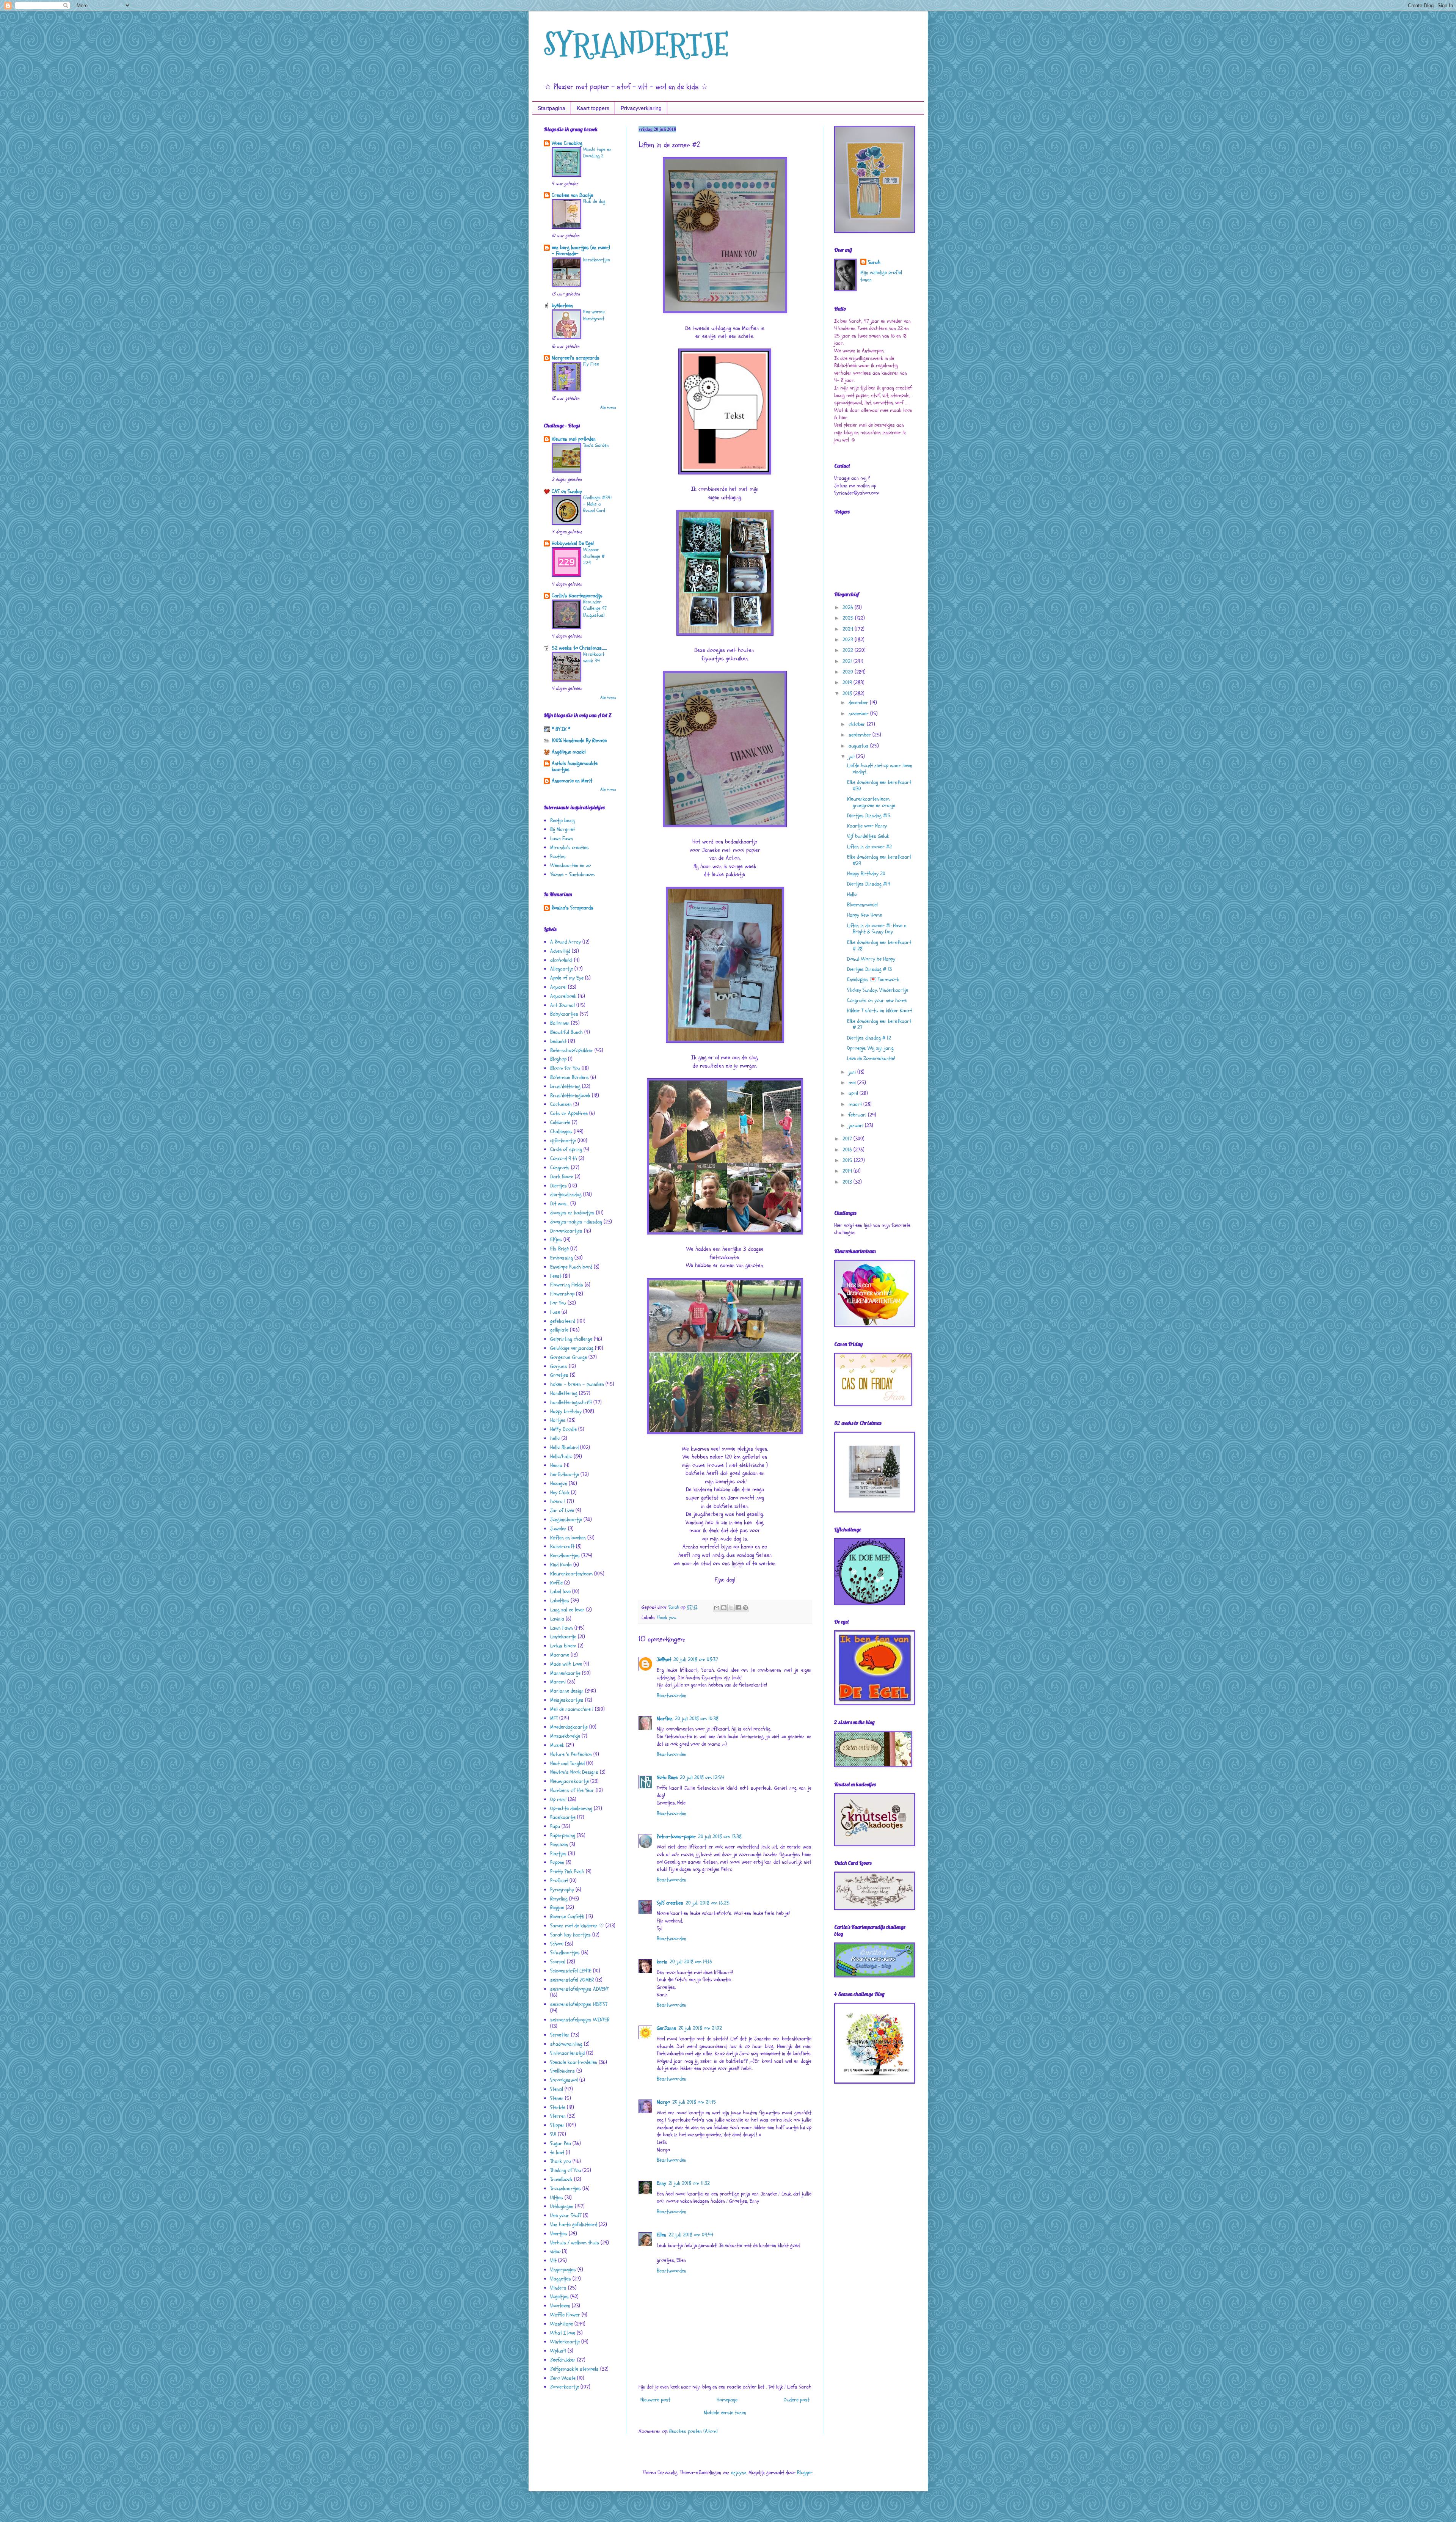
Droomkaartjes (566, 1231)
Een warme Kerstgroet (594, 315)
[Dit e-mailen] (717, 1608)
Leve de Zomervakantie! (871, 1058)
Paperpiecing (563, 1835)
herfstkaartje (565, 1474)
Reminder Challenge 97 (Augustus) (595, 609)
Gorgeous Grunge (569, 1357)
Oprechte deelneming (571, 1808)
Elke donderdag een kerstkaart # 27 (879, 1024)
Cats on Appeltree (569, 1113)
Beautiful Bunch (566, 1032)
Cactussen (561, 1104)
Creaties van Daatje (572, 195)
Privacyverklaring (641, 108)
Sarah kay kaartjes (570, 1935)
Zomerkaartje (565, 2387)
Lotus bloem (563, 1646)
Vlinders (558, 2288)
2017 (848, 1139)
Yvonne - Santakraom (572, 874)
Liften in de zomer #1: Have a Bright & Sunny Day (877, 929)
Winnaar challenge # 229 (594, 556)
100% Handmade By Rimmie (579, 740)
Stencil (557, 2089)
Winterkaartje (565, 2342)
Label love (560, 1592)
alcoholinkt (561, 960)
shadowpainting (566, 2044)
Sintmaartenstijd (567, 2053)
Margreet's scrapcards (576, 358)
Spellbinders (562, 2071)
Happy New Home (864, 915)
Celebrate (560, 1122)
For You (558, 1303)
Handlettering (564, 1393)
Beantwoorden (672, 1695)
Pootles (558, 857)
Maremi (558, 1682)
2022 (849, 650)
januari (857, 1125)
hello (555, 1438)
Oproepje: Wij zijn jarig (870, 1048)
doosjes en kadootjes (572, 1213)
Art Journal (562, 1005)
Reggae (557, 1907)
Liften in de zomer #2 (869, 847)
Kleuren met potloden (574, 439)
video (555, 2251)
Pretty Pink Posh (567, 1871)
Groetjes (559, 1375)
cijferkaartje (563, 1141)
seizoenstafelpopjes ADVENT (579, 1989)
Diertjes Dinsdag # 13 (869, 969)
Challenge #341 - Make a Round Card (598, 504)
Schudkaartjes (565, 1953)
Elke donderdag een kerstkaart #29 (879, 860)
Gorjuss (559, 1366)
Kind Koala (561, 1565)
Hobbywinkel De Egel (573, 543)
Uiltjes (557, 2198)
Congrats (560, 1168)
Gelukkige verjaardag (572, 1348)
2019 (848, 682)
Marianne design (567, 1691)
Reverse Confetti (567, 1917)
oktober (858, 724)
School (557, 1944)
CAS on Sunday (567, 491)
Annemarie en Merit (572, 781)
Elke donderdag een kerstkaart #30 (879, 785)
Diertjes (559, 1186)
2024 (849, 629)
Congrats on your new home (877, 1000)
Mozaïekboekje (565, 1736)
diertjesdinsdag (566, 1194)
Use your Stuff (566, 2215)
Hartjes (558, 1420)
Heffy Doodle (563, 1429)
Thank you (667, 1617)
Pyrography (562, 1890)
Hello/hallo (561, 1457)
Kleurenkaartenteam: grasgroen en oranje (871, 802)
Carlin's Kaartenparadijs (577, 596)
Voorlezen (560, 2306)
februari (858, 1115)
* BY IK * (561, 729)
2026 (849, 607)
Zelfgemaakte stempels (574, 2369)
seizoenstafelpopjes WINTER (580, 2020)
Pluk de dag (594, 201)
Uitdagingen (562, 2206)
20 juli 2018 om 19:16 (691, 1962)
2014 (848, 1171)
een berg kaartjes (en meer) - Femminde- (581, 250)
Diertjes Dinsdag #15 (869, 816)
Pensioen (559, 1844)
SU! (553, 2134)
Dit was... (559, 1204)
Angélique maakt (569, 752)
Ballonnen (560, 1023)
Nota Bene (667, 1777)
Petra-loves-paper (676, 1837)
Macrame (560, 1655)
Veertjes (559, 2234)
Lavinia (557, 1619)
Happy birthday (566, 1411)
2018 (848, 693)
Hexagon (559, 1483)
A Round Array (566, 942)
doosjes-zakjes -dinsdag (576, 1222)
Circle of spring (566, 1149)
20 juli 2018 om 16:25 (708, 1903)
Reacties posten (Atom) (693, 2431)
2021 (848, 661)
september (861, 735)
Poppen (557, 1862)
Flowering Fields (567, 1285)
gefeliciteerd (563, 1321)
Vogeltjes (559, 2297)
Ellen (661, 2235)
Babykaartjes (564, 1014)
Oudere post (797, 2400)
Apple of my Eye (567, 978)
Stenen (557, 2098)
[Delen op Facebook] (738, 1608)
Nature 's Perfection (571, 1754)
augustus (859, 746)
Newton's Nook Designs (574, 1772)
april (854, 1093)
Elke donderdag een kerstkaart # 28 (879, 945)
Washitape (562, 2324)
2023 (849, 640)
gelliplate (559, 1330)
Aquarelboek (563, 996)
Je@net (664, 1659)
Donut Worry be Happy (871, 959)
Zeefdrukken (563, 2360)
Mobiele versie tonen (725, 2413)
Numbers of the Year (572, 1790)
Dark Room (562, 1177)
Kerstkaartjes (565, 1555)
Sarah (874, 262)
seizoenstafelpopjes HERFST (579, 2004)
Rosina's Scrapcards (573, 908)
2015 (848, 1160)
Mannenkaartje (565, 1673)
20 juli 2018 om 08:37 (696, 1659)
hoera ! (558, 1501)
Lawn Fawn (562, 838)
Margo (663, 2102)
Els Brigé (559, 1249)
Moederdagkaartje (569, 1727)
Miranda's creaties (570, 847)
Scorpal (558, 1962)
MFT (554, 1718)
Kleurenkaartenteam (571, 1574)
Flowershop (562, 1294)
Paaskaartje (563, 1817)
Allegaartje (562, 969)
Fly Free (591, 364)
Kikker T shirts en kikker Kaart (879, 1011)
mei (853, 1083)
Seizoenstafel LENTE (571, 1971)
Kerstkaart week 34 (594, 657)
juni (853, 1072)
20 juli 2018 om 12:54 (702, 1777)
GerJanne (666, 2028)
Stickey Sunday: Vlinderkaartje (878, 990)
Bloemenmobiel (862, 905)
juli (852, 756)
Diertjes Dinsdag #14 (869, 884)
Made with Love (566, 1664)
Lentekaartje (563, 1637)
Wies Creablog (567, 143)
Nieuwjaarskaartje (570, 1781)
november (859, 714)
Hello (852, 894)
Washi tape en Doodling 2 (597, 153)
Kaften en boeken (568, 1538)
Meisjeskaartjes (567, 1700)
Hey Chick (560, 1493)
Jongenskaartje (566, 1519)
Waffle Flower (565, 2315)
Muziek (557, 1745)
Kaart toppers (593, 108)
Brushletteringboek (570, 1095)
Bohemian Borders (570, 1077)
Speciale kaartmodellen (574, 2062)
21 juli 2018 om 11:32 (689, 2183)
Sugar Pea (561, 2143)
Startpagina (551, 108)
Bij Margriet (562, 829)
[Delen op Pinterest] (745, 1608)
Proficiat (559, 1881)
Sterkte (558, 2107)
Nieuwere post (655, 2400)
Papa (555, 1826)
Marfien (665, 1719)
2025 (849, 618)
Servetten (560, 2035)
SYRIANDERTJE (636, 45)
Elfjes (556, 1240)
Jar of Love (562, 1510)
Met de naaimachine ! (572, 1709)
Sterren (558, 2116)
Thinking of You (566, 2170)
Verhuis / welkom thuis (575, 2243)
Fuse (555, 1312)
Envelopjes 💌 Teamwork (873, 979)
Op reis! (558, 1799)
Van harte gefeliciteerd (574, 2224)
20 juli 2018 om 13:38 (720, 1837)
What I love (563, 2333)
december (859, 703)
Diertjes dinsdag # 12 (869, 1038)
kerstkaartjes (597, 260)
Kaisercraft (562, 1546)
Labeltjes (560, 1601)
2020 (849, 672)
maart (856, 1104)
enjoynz (739, 2473)
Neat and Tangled (567, 1763)
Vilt (553, 2261)
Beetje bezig (562, 821)
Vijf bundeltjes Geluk (868, 836)
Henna (556, 1465)
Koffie (556, 1583)
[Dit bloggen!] (724, 1608)
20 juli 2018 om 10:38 (697, 1719)
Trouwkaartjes (566, 2188)
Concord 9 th (564, 1158)
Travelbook (561, 2179)
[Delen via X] (731, 1608)
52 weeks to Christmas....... (579, 648)
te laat (557, 2152)
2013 (848, 1182)
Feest (556, 1276)
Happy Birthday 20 (866, 874)
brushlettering (565, 1086)
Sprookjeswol (564, 2080)
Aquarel (558, 987)
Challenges (561, 1131)
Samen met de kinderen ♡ (577, 1926)
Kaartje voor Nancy (867, 826)
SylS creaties (670, 1903)
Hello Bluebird (564, 1447)
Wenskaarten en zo (570, 865)
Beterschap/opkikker (572, 1050)
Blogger (805, 2473)
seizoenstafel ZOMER (572, 1980)
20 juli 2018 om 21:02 (700, 2028)
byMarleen (562, 305)
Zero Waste (563, 2378)
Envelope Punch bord (571, 1267)
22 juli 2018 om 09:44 (691, 2235)
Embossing (562, 1258)
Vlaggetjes (561, 2279)
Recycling (559, 1899)
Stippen (557, 2125)
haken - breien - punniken (577, 1384)
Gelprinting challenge (571, 1339)
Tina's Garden (596, 445)
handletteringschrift (571, 1402)
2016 (848, 1150)
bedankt (558, 1041)
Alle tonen (608, 408)
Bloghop (558, 1059)
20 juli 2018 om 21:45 (694, 2102)
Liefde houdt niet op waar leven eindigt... (880, 769)
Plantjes (558, 1854)
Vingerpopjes (563, 2270)
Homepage (727, 2400)
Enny (661, 2183)
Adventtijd (560, 951)
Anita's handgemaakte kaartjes (575, 766)
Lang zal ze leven (567, 1610)
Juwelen (558, 1529)
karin (662, 1962)
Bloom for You (565, 1068)
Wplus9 (558, 2351)
